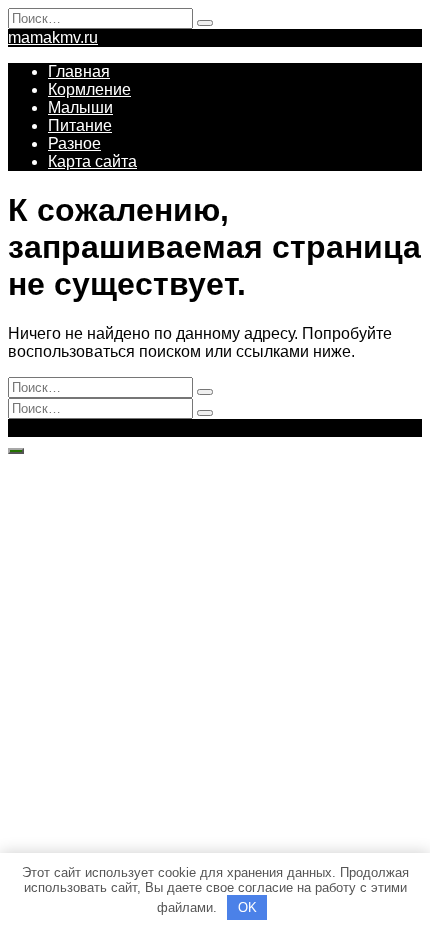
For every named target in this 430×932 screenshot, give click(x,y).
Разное (74, 143)
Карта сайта (92, 161)
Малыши (80, 107)
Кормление (89, 89)
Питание (80, 125)
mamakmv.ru (53, 37)
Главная (79, 71)
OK (247, 907)
